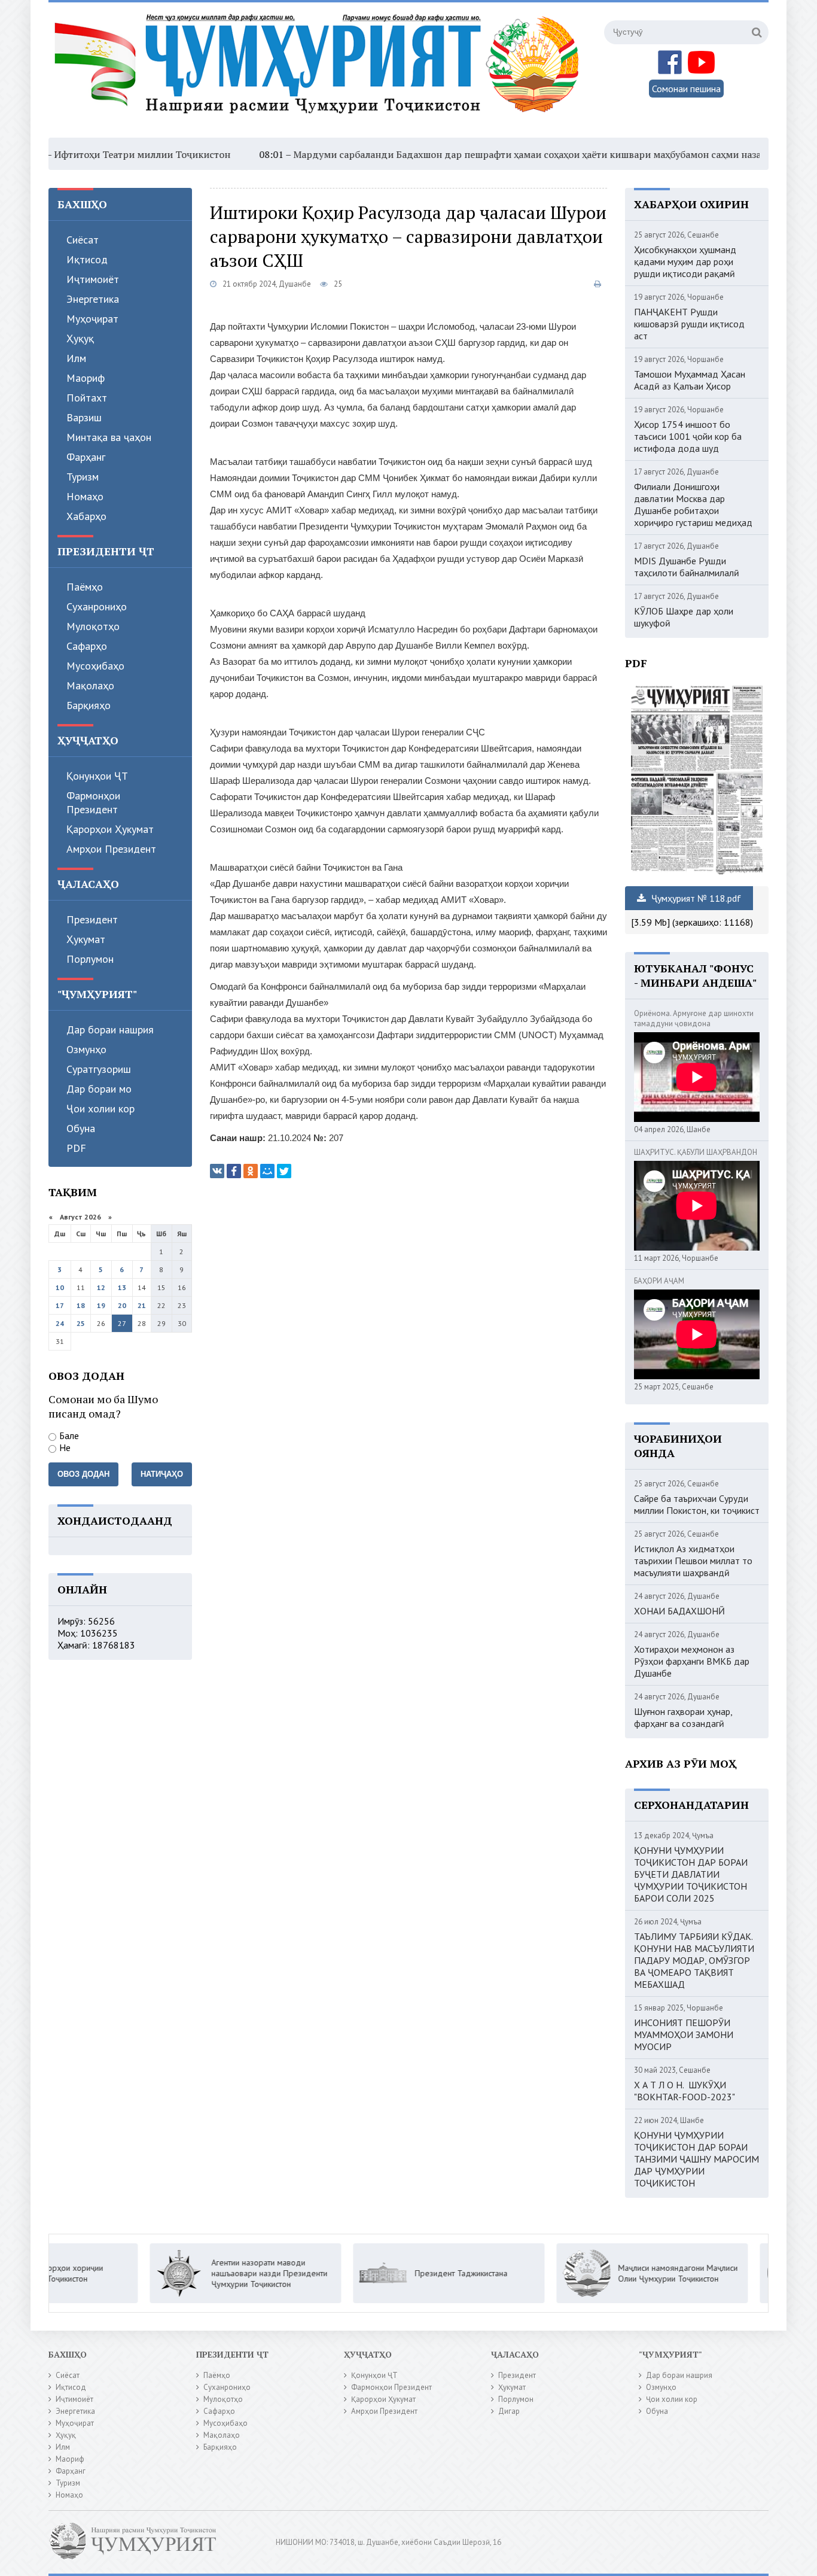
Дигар (509, 2411)
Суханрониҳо (97, 606)
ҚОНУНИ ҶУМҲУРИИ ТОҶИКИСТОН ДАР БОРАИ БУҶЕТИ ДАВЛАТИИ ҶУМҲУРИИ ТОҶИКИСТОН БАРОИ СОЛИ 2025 (691, 1874)
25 (81, 1323)
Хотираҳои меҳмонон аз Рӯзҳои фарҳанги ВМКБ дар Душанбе (692, 1661)
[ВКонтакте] (217, 1171)
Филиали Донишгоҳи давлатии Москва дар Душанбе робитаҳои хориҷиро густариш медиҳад (693, 504)
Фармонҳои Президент (93, 802)
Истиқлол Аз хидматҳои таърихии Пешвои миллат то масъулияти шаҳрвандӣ (693, 1561)
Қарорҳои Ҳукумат (110, 829)
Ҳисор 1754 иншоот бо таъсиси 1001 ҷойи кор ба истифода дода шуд (688, 436)
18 (81, 1305)
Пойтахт (87, 398)
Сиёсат (83, 240)
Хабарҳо (86, 516)
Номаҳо (85, 496)
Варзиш (84, 417)
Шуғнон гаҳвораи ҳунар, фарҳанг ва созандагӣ (683, 1717)
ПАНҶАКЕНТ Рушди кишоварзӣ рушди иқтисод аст (689, 324)
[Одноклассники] (251, 1171)
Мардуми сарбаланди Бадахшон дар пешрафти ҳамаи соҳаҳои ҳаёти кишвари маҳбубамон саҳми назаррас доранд (486, 154)
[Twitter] (284, 1171)
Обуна (81, 1128)
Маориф (86, 378)
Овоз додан (83, 1474)
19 (101, 1305)
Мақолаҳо (90, 685)
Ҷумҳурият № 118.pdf (695, 898)
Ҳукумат (86, 939)
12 (101, 1287)
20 (122, 1305)
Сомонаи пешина (686, 89)
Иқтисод (87, 259)
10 (60, 1287)
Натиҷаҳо (162, 1474)
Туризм (83, 477)
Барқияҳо (89, 705)
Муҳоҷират (92, 319)
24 (60, 1323)
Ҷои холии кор (100, 1108)
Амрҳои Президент (111, 849)
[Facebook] (234, 1171)
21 (142, 1305)
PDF (76, 1148)
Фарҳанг (86, 457)
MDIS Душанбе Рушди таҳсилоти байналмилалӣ (687, 567)
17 (60, 1305)
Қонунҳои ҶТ (97, 776)
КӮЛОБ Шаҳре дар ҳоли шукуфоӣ (684, 617)
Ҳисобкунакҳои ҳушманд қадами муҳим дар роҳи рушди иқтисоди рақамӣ (685, 261)
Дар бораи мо (99, 1089)
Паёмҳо (85, 587)
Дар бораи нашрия (110, 1030)
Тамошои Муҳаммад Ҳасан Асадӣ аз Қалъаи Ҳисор (690, 380)
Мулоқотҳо (93, 626)
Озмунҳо (86, 1049)
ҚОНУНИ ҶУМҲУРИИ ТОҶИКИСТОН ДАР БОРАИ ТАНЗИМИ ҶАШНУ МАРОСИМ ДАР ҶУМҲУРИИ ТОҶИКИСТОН (696, 2159)
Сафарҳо (87, 646)
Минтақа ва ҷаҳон (109, 437)
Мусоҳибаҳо (95, 666)
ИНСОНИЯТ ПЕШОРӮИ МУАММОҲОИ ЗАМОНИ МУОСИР (684, 2034)
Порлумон (90, 959)
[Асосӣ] (319, 71)
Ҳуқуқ (80, 338)
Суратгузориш (99, 1069)
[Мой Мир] (267, 1171)
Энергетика (93, 299)
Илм (76, 358)
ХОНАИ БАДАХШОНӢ (679, 1611)
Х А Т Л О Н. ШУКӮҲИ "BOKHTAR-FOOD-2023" (685, 2091)
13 (122, 1287)
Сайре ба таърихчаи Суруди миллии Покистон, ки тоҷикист (697, 1504)
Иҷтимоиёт (93, 279)
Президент (92, 919)
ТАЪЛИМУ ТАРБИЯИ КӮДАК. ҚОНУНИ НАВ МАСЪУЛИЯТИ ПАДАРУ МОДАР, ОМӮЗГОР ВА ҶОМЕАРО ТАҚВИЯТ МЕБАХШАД (694, 1960)
